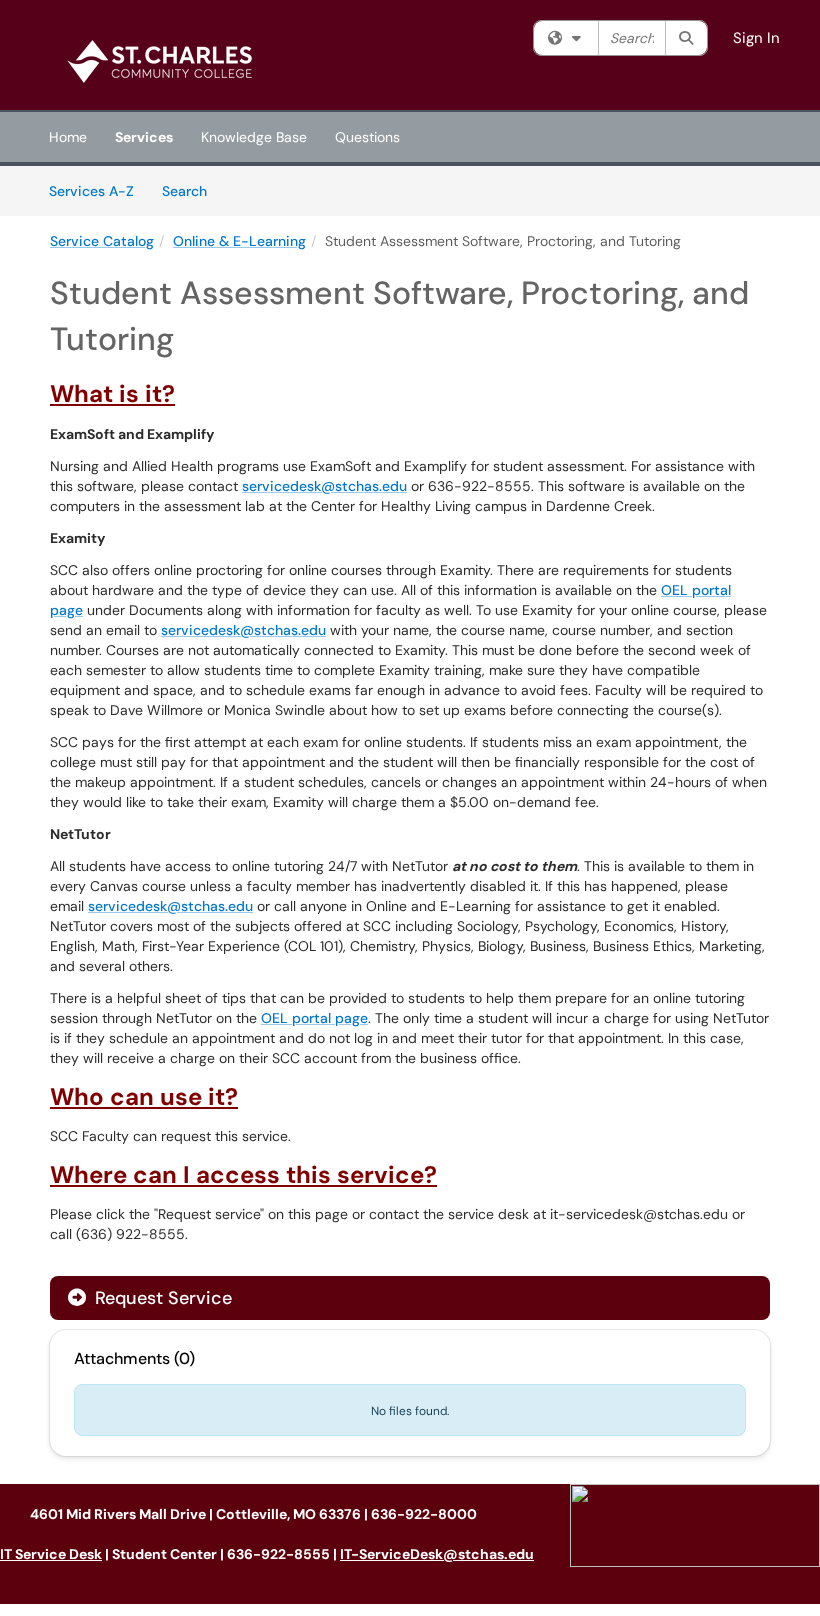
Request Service (161, 1298)
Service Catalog (102, 241)
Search (191, 190)
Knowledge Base (254, 137)
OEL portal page (314, 1018)
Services (144, 137)
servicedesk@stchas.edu (324, 486)
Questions (367, 137)
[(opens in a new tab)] (165, 60)
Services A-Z (91, 191)
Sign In (756, 38)
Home (68, 137)
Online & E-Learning (239, 241)
